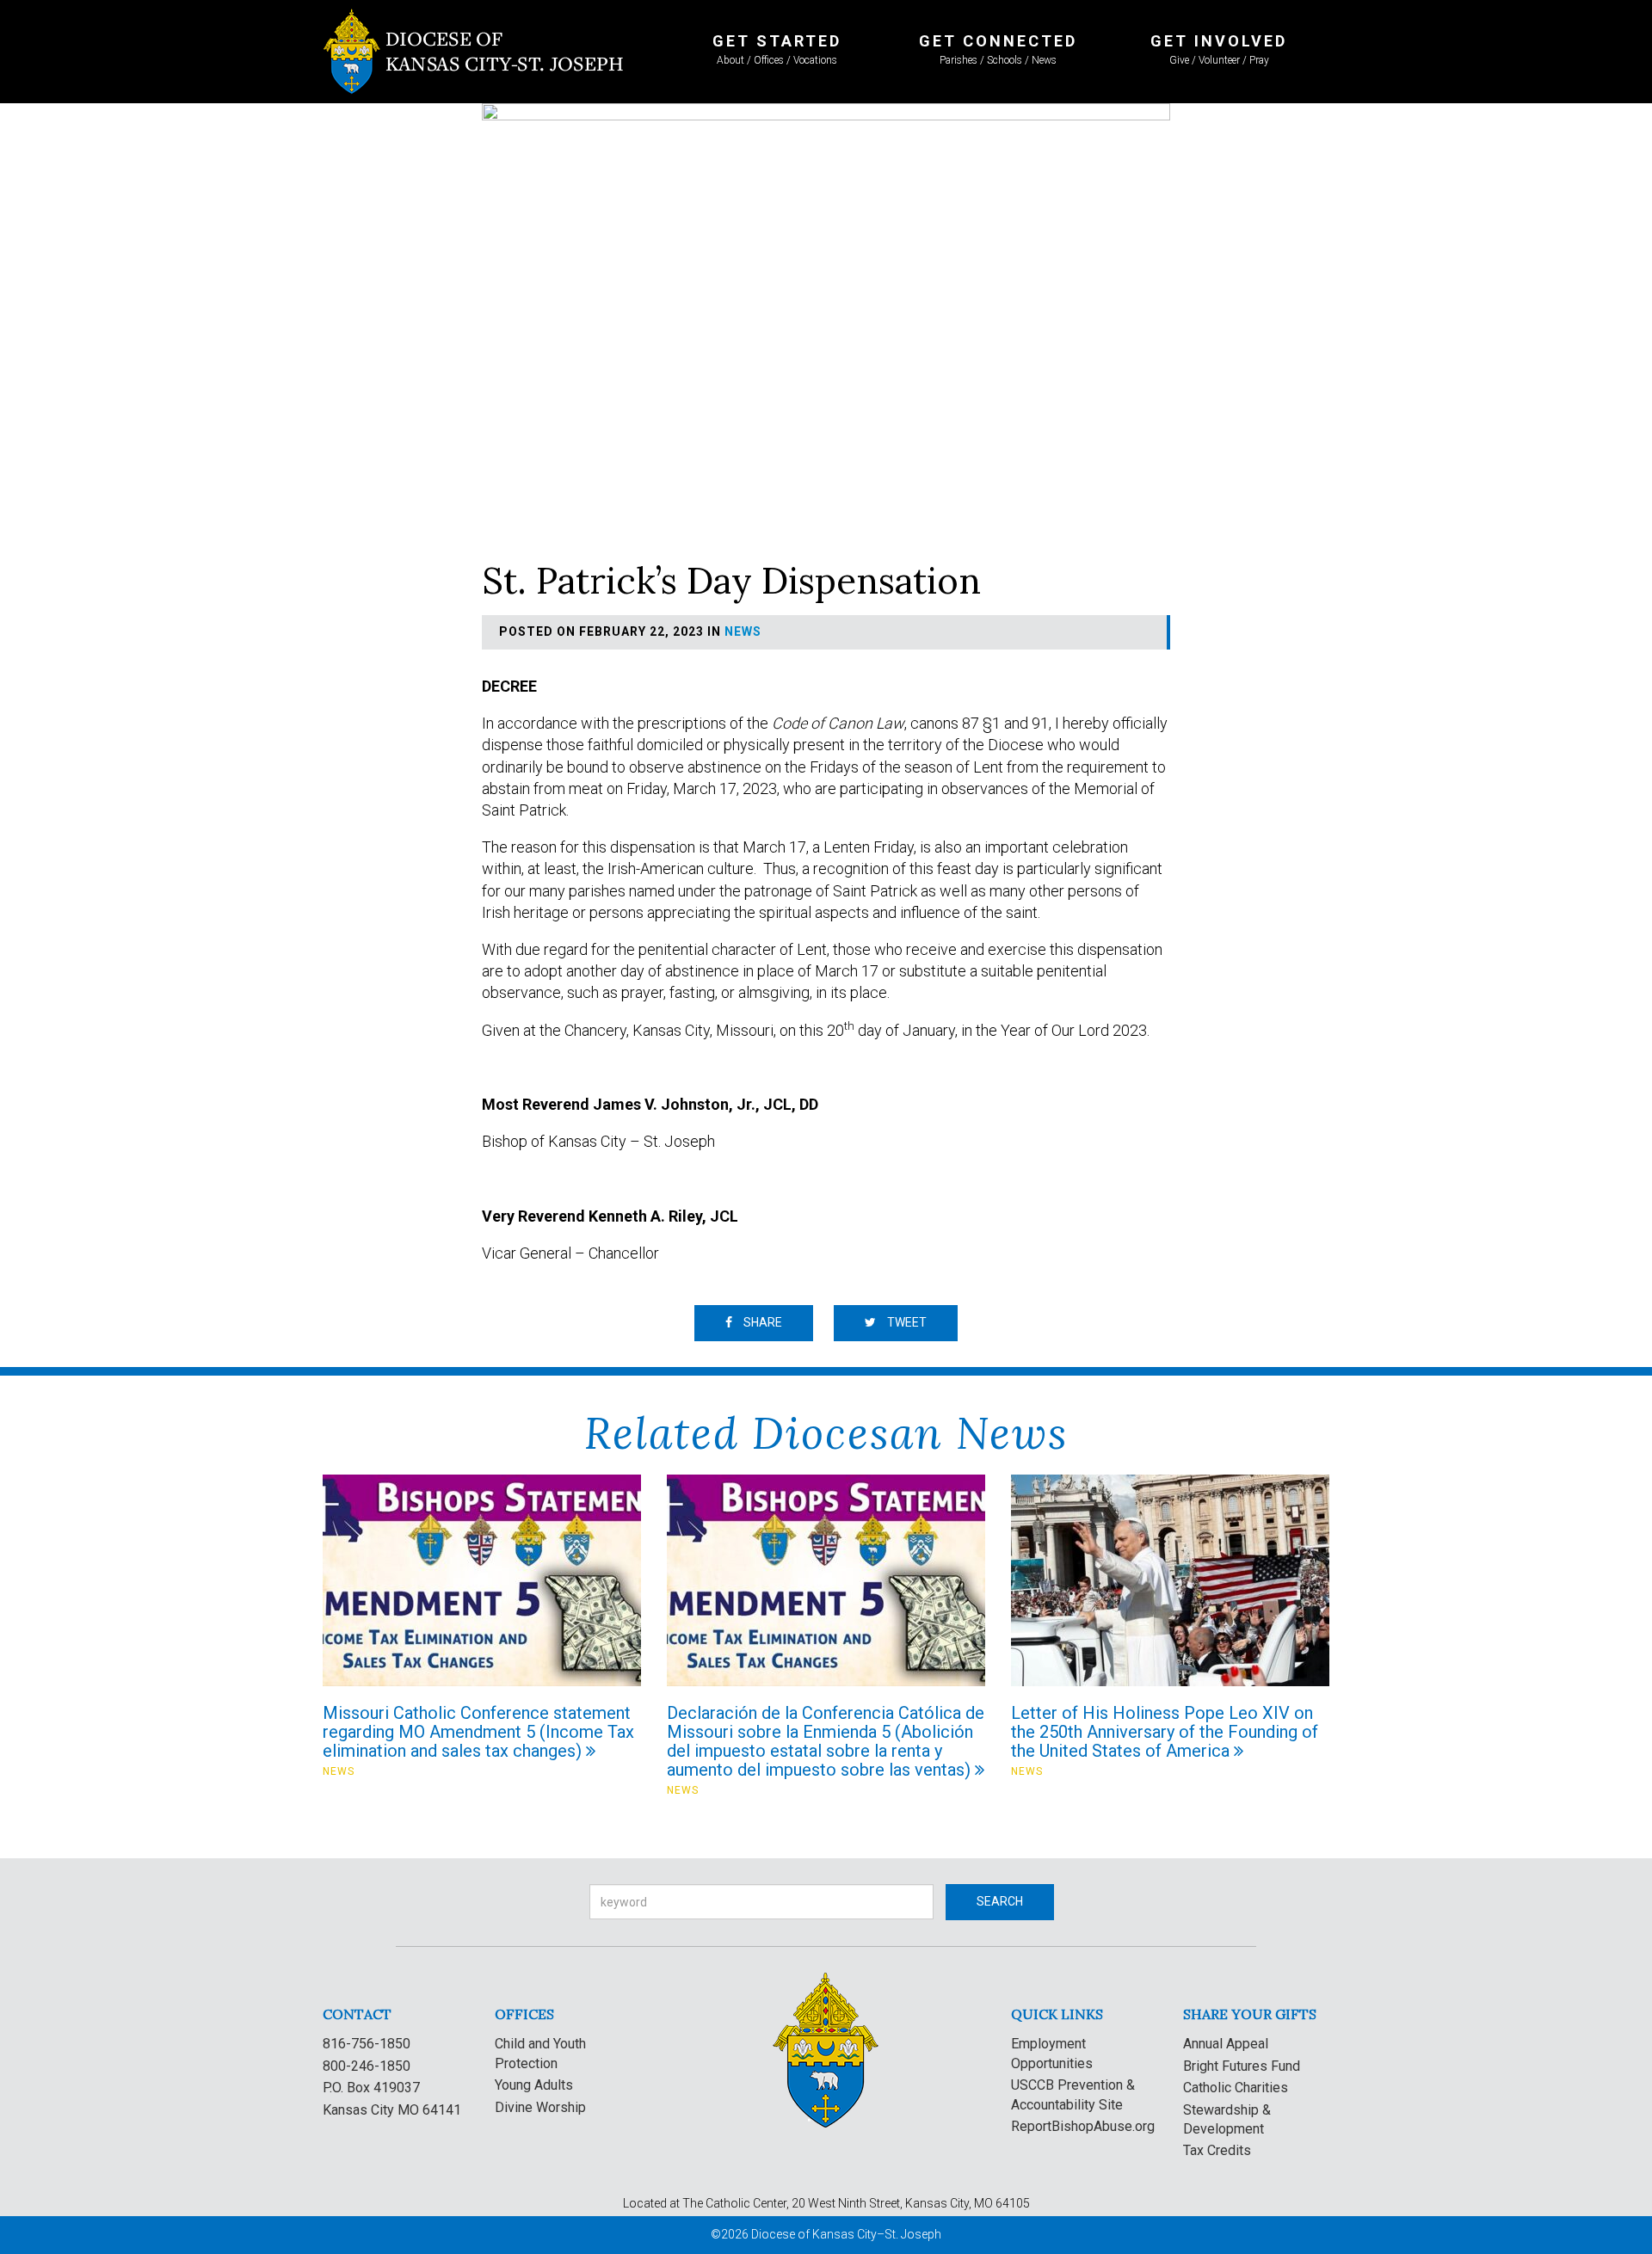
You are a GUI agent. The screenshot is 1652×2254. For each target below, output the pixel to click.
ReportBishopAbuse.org (1083, 2126)
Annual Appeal (1226, 2044)
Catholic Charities (1236, 2088)
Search (1000, 1901)
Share (761, 1322)
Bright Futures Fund (1242, 2066)
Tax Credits (1217, 2150)
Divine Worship (540, 2107)
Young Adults (534, 2085)
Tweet (906, 1322)
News (743, 631)
